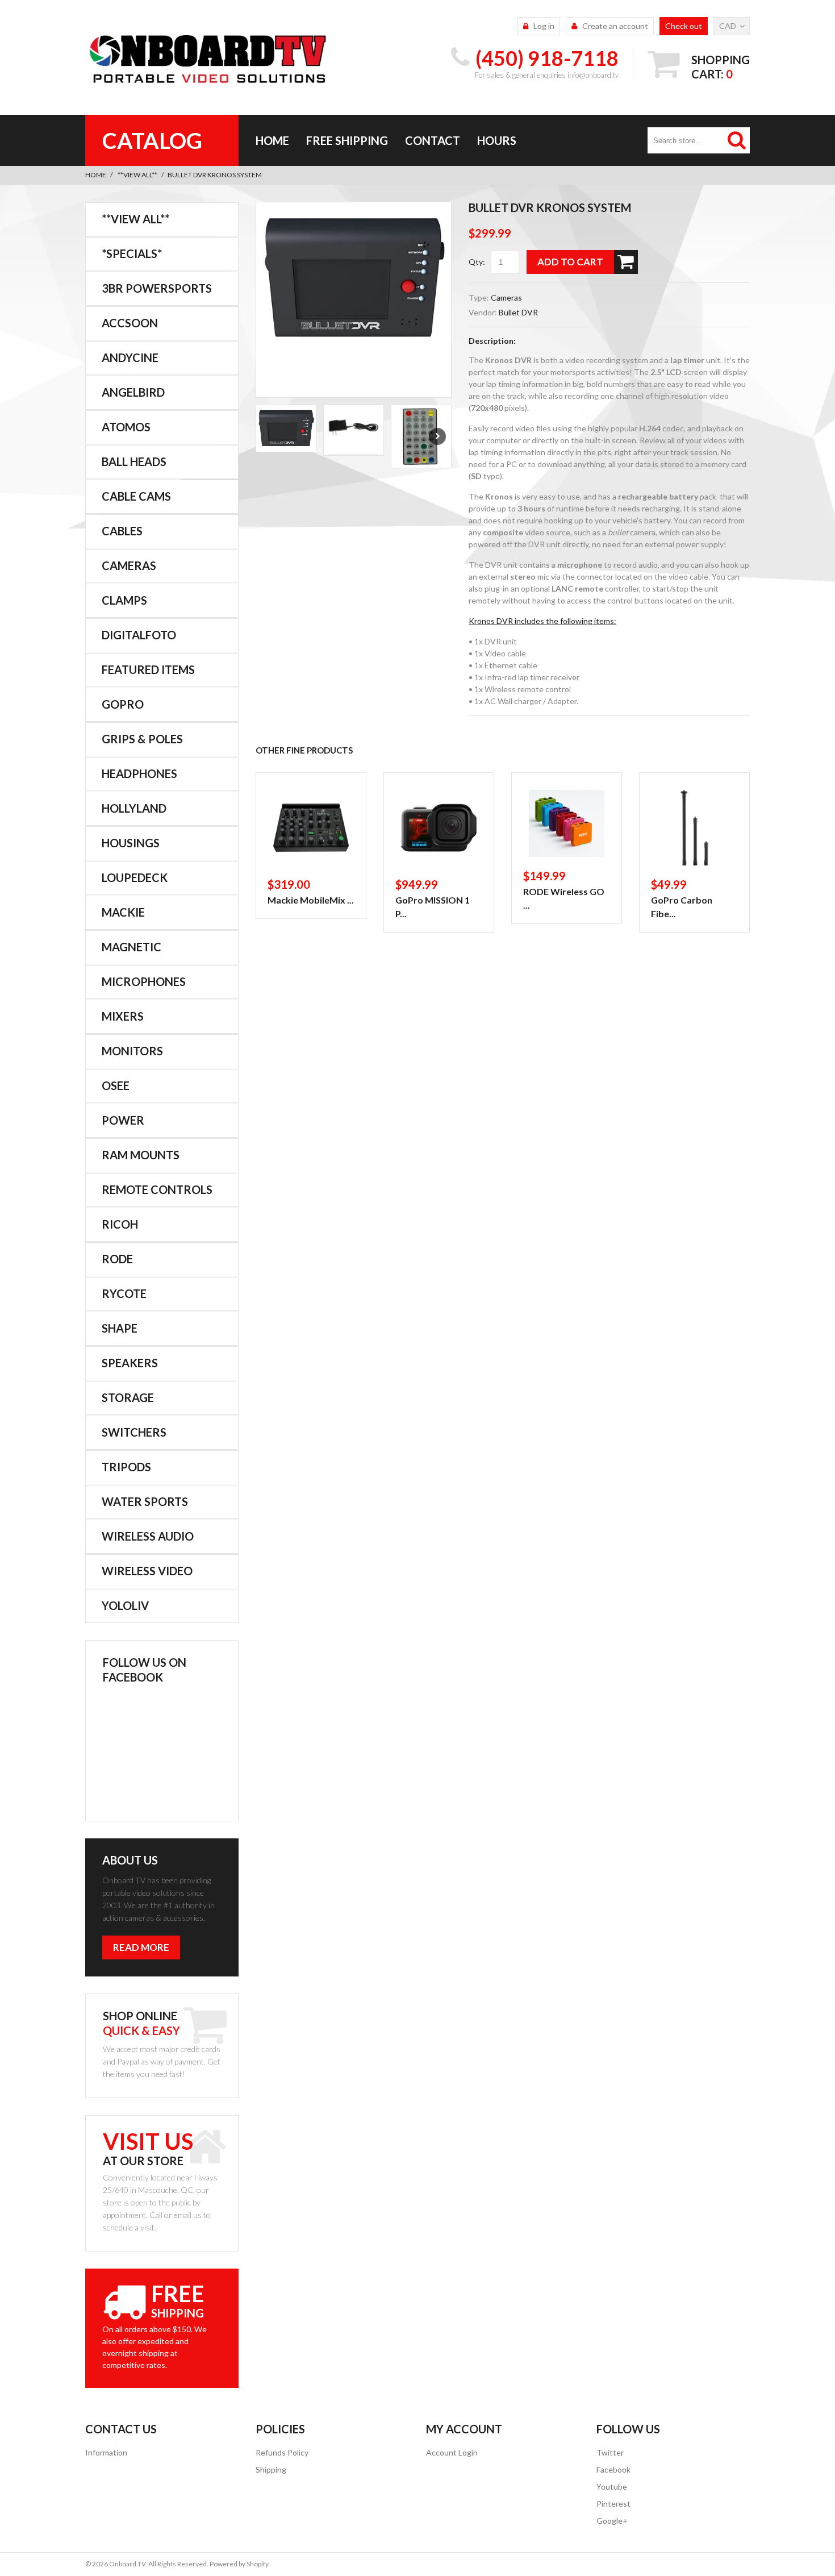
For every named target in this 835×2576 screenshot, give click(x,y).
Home (272, 140)
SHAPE (120, 1328)
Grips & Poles (142, 739)
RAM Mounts (141, 1155)
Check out (684, 26)
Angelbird (133, 392)
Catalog (152, 140)
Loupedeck (135, 877)
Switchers (134, 1432)
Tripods (126, 1467)
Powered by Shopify (239, 2564)
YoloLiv (125, 1605)
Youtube (612, 2486)
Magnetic (131, 947)
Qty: (477, 262)
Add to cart (570, 262)
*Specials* (132, 253)
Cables (122, 531)
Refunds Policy (282, 2452)
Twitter (610, 2452)
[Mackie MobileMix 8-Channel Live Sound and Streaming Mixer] (311, 828)
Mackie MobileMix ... (311, 900)
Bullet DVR (518, 312)
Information (106, 2452)
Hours (497, 140)
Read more (141, 1947)
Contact (433, 140)
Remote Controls (157, 1189)
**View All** (137, 175)
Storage (128, 1397)
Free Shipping (347, 140)
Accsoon (130, 323)
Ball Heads (134, 461)
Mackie (123, 912)
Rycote (124, 1293)
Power (123, 1120)
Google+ (612, 2521)
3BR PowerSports (157, 288)
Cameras (506, 297)
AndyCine (130, 357)
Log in (544, 26)
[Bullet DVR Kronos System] (354, 279)
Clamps (124, 600)
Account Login (452, 2452)
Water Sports (145, 1501)
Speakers (130, 1363)
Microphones (144, 981)
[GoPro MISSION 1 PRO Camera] (439, 828)
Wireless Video (147, 1571)
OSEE (116, 1085)
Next (437, 436)
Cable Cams (136, 496)
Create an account (615, 26)
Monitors (132, 1051)
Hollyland (134, 808)
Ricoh (120, 1224)
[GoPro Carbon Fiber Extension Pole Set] (694, 828)
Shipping (271, 2469)
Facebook (613, 2469)
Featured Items (148, 669)
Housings (131, 843)
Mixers (123, 1016)
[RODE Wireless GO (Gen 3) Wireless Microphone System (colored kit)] (567, 823)
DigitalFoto (139, 635)
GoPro (123, 704)
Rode (117, 1259)
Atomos (126, 427)
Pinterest (613, 2504)
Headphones (139, 773)
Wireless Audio (148, 1536)
